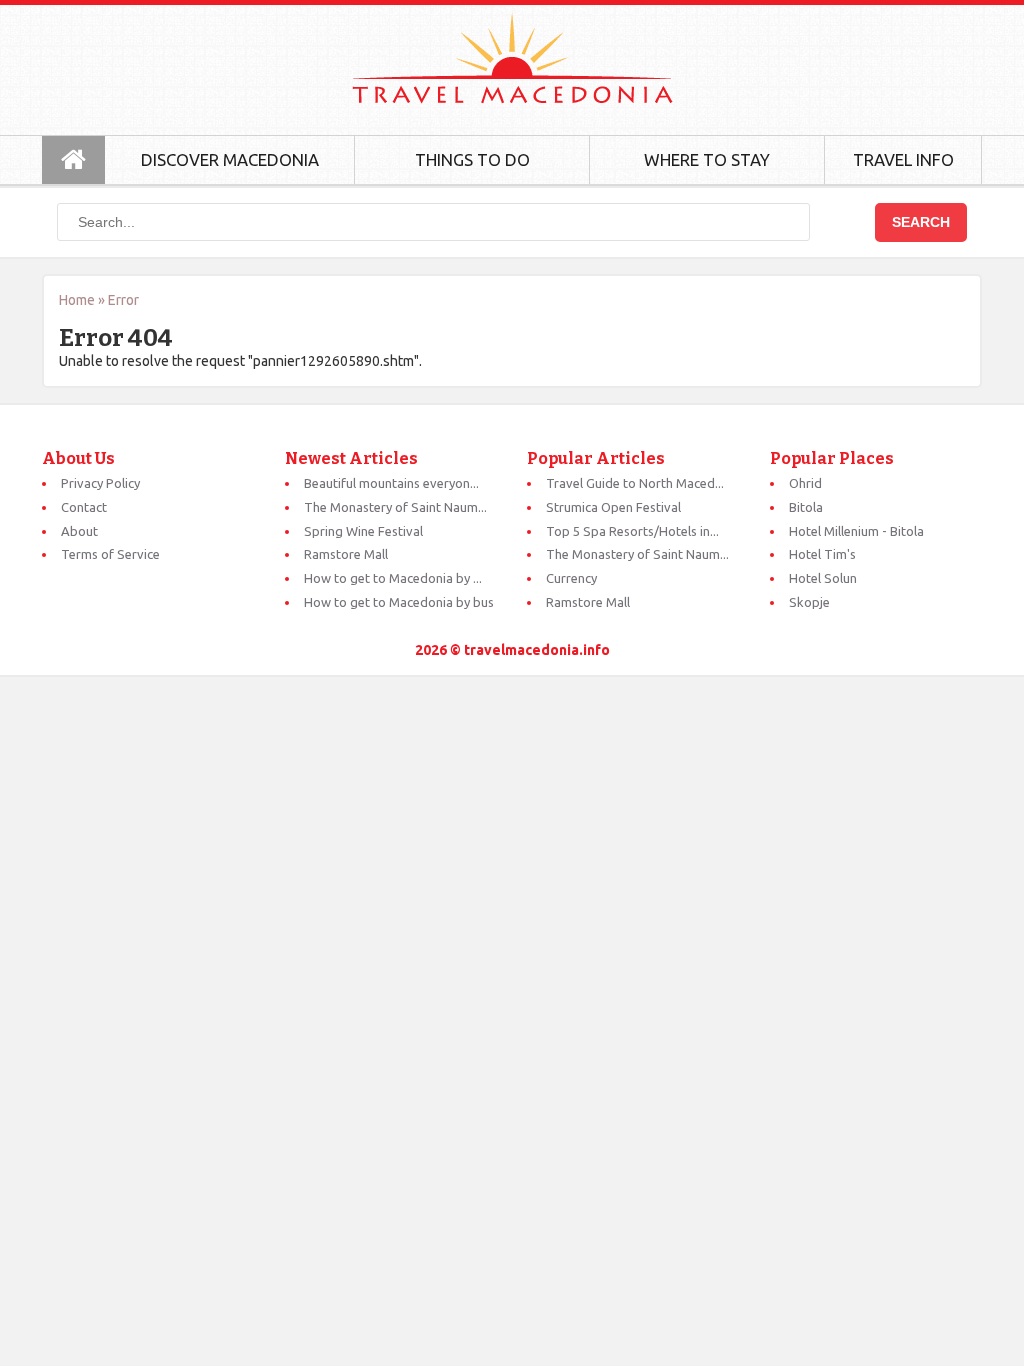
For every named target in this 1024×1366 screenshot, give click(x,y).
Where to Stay (707, 159)
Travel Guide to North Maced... (635, 483)
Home (77, 300)
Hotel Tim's (822, 554)
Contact (84, 507)
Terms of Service (110, 554)
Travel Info (903, 159)
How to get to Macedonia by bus (399, 602)
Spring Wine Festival (363, 531)
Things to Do (472, 159)
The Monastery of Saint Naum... (395, 507)
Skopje (809, 602)
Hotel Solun (823, 578)
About (79, 531)
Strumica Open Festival (613, 507)
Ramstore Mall (346, 554)
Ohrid (805, 483)
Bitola (806, 507)
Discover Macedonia (230, 159)
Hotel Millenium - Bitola (856, 531)
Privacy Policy (100, 483)
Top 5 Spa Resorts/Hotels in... (632, 531)
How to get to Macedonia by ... (393, 578)
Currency (571, 578)
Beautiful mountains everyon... (391, 483)
